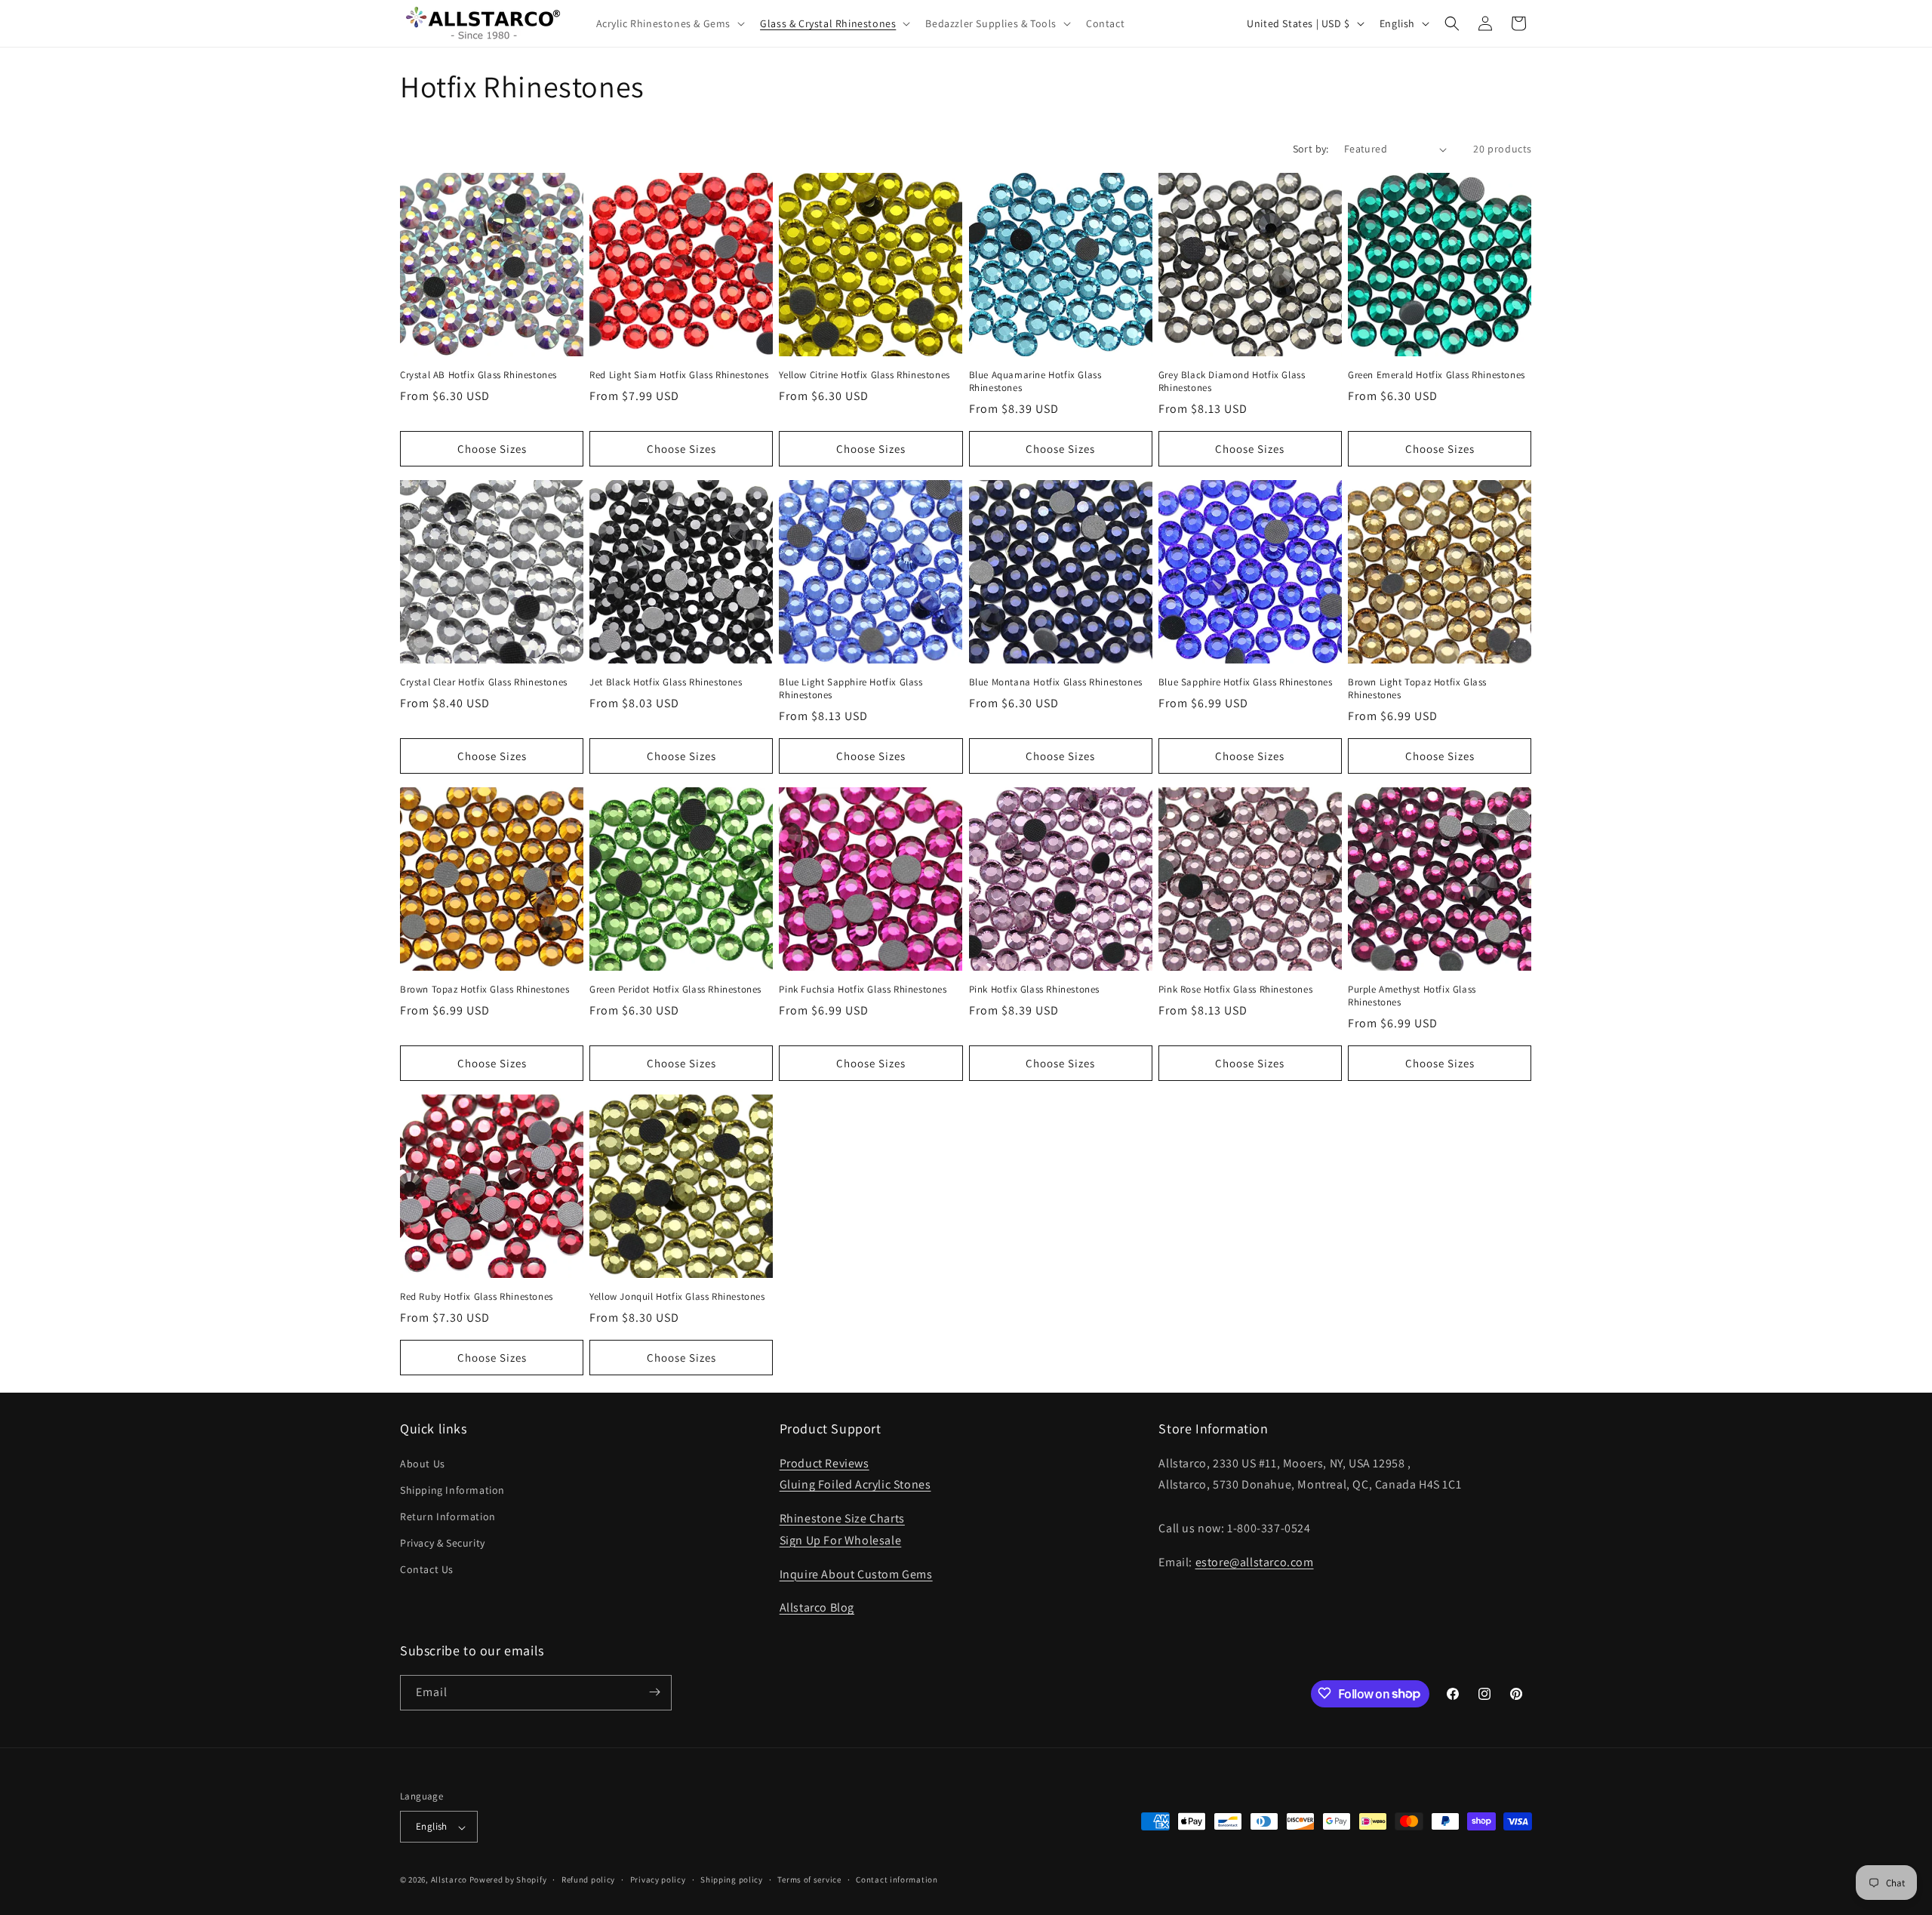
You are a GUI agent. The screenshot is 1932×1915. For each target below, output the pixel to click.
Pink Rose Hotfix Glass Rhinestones (1235, 990)
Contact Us (427, 1569)
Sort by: (1311, 149)
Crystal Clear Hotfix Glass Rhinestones (484, 683)
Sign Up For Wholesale (841, 1539)
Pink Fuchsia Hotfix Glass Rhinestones (863, 990)
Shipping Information (452, 1489)
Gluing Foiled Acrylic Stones (855, 1484)
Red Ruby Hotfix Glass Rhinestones (477, 1298)
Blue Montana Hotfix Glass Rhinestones (1056, 683)
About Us (423, 1463)
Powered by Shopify (508, 1880)
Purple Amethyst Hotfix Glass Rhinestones (1412, 997)
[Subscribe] (654, 1692)
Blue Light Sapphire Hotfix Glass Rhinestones (851, 690)
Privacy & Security (443, 1543)
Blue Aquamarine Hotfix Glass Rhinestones (1035, 382)
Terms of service (809, 1880)
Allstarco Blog (817, 1607)
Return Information (448, 1516)
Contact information (897, 1880)
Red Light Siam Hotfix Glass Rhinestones (679, 376)
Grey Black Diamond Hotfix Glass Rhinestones (1232, 382)
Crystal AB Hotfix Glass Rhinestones (478, 376)
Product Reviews (824, 1462)
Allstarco (449, 1880)
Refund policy (588, 1880)
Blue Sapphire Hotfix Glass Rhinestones (1246, 683)
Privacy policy (658, 1880)
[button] (669, 23)
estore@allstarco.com (1255, 1561)
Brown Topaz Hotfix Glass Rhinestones (485, 990)
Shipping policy (732, 1880)
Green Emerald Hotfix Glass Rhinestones (1437, 376)
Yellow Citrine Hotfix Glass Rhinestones (864, 376)
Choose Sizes (492, 449)
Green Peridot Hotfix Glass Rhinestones (675, 990)
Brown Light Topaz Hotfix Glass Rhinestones (1417, 690)
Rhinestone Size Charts (842, 1518)
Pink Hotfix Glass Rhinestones (1034, 990)
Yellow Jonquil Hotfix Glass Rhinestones (677, 1298)
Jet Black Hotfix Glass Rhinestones (666, 683)
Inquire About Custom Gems (856, 1573)
